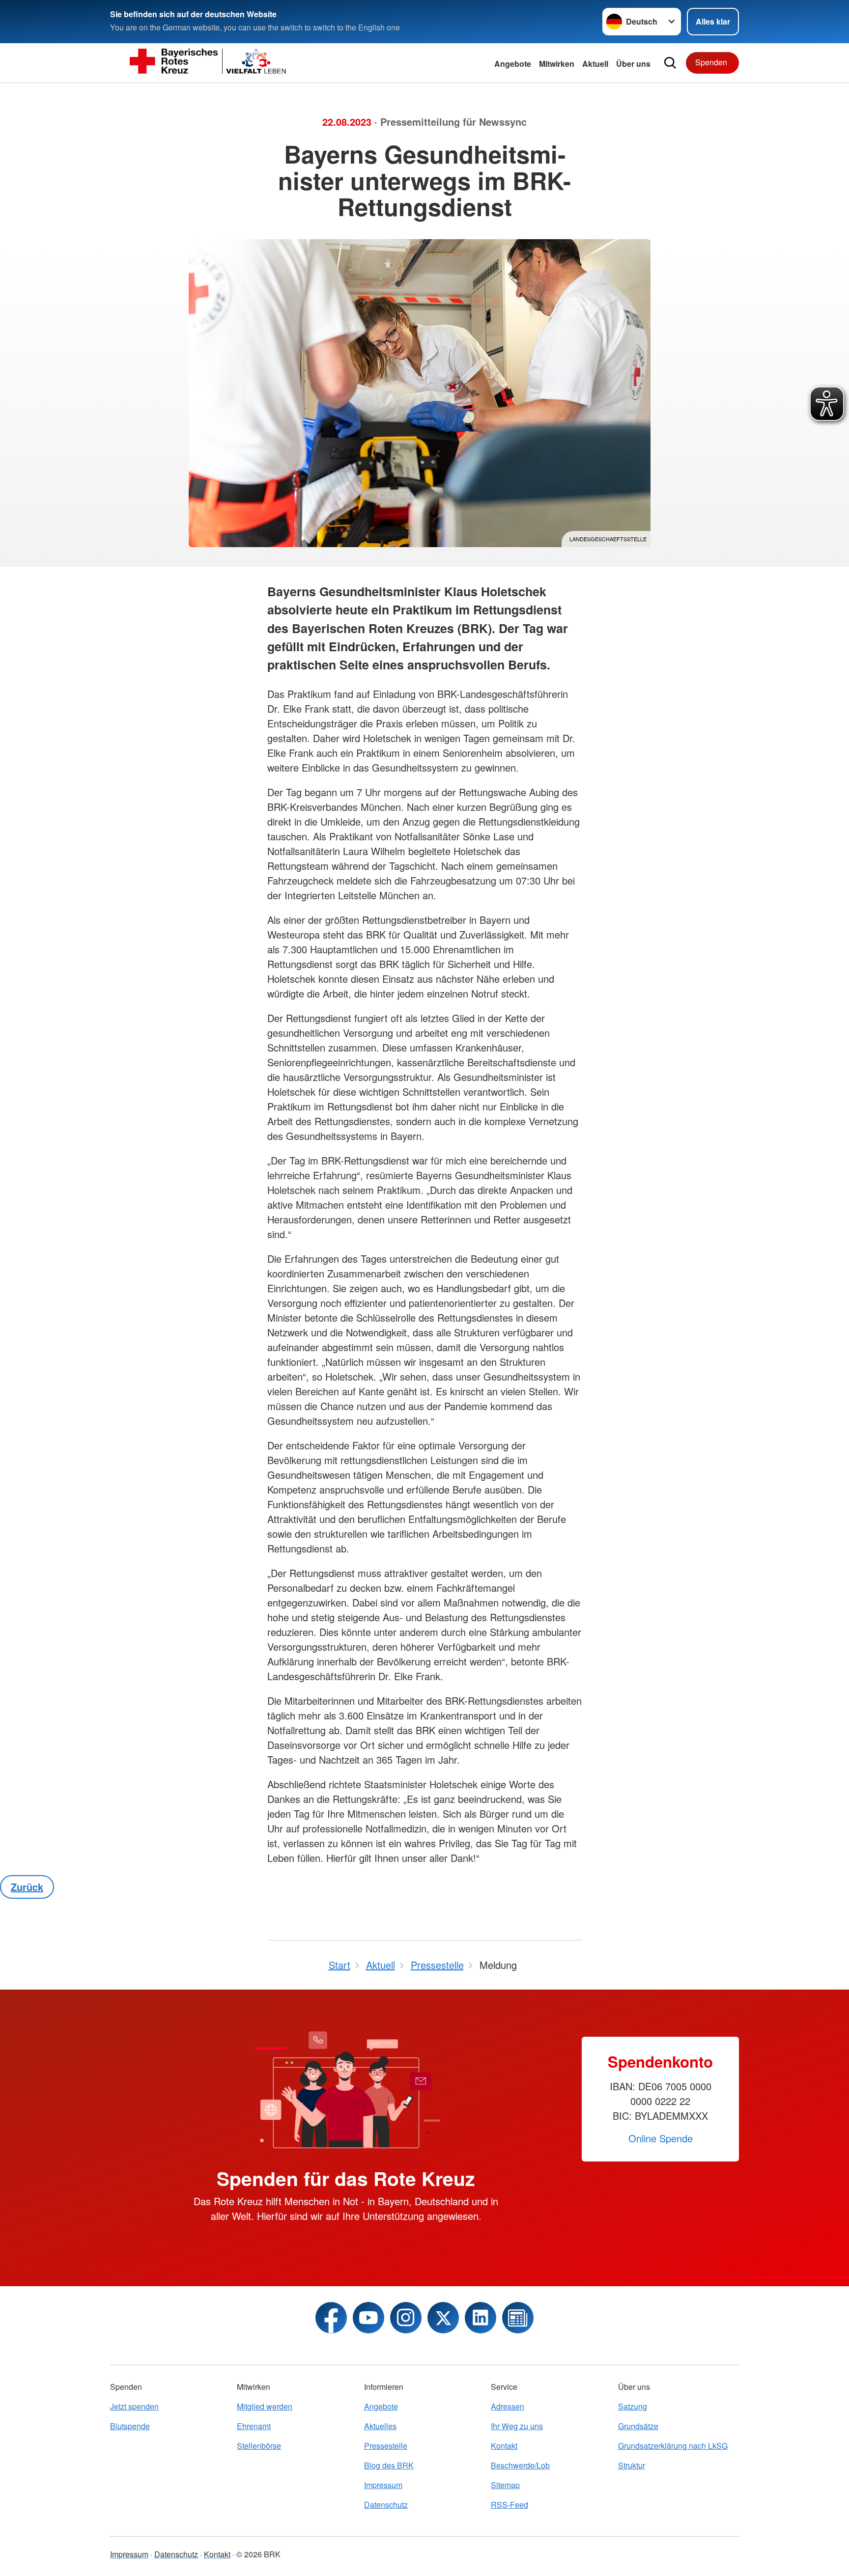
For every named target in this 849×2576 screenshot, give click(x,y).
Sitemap (505, 2485)
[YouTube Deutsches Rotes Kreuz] (368, 2318)
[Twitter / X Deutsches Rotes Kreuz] (443, 2318)
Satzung (633, 2406)
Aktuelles (380, 2426)
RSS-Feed (509, 2505)
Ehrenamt (254, 2426)
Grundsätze (638, 2426)
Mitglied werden (265, 2406)
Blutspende (130, 2426)
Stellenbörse (259, 2446)
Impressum (383, 2485)
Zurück (27, 1887)
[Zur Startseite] (208, 63)
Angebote (513, 64)
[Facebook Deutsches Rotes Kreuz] (331, 2318)
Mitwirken (557, 64)
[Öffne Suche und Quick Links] (670, 63)
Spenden (711, 62)
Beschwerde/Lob (520, 2465)
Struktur (632, 2465)
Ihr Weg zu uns (517, 2426)
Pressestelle (386, 2446)
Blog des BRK (389, 2465)
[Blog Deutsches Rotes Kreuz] (518, 2318)
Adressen (508, 2406)
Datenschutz (386, 2505)
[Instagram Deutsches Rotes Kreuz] (406, 2318)
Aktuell (595, 64)
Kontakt (504, 2446)
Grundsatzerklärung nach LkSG (673, 2446)
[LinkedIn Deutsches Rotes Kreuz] (481, 2318)
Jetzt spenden (134, 2406)
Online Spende (661, 2138)
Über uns (633, 64)
